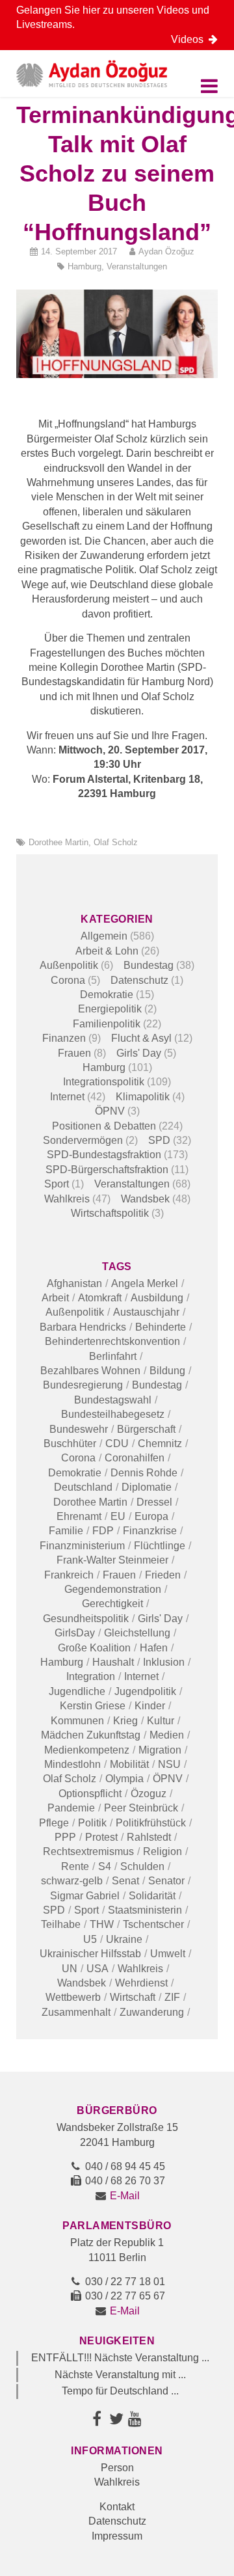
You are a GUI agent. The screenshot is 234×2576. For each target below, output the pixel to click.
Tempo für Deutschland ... (120, 2391)
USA (97, 1969)
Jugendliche (77, 1691)
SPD (159, 1140)
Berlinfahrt (113, 1356)
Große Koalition (94, 1648)
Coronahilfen (135, 1458)
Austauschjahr (146, 1312)
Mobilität (129, 1764)
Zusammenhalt (76, 2012)
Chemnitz (160, 1444)
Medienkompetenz (87, 1750)
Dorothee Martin (58, 842)
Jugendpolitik (145, 1691)
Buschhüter (70, 1444)
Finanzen (64, 1038)
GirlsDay (75, 1633)
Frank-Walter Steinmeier (112, 1560)
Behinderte (161, 1327)
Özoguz (149, 1794)
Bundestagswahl (113, 1400)
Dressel (154, 1502)
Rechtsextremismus (88, 1851)
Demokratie (107, 995)
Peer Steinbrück (141, 1808)
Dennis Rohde (144, 1473)
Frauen (74, 1053)
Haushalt (113, 1662)
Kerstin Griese (93, 1706)
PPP (65, 1837)
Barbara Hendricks (83, 1327)
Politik (92, 1823)
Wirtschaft (133, 1997)
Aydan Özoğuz (166, 251)
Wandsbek (145, 1199)
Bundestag (149, 965)
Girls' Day (139, 1053)
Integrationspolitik (104, 1082)
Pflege (54, 1823)
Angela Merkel (145, 1283)
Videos (190, 39)
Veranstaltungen (137, 266)
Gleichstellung (137, 1633)
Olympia (124, 1779)
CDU (117, 1444)
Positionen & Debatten (104, 1126)
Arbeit (55, 1298)
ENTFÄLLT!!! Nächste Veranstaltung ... (120, 2358)
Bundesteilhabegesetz (113, 1414)
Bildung (167, 1371)
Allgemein (104, 936)
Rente (75, 1866)
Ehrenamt (79, 1516)
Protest (101, 1837)
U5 (90, 1939)
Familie (66, 1531)
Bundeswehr (79, 1429)
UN (70, 1969)
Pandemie (71, 1808)
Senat (125, 1881)
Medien (167, 1735)
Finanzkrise (150, 1531)
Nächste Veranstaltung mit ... (120, 2375)
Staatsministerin (145, 1910)
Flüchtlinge (160, 1546)
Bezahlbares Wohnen (90, 1371)
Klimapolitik (143, 1097)
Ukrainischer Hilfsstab (90, 1954)
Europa (151, 1516)
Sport (57, 1184)
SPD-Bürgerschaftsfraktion (107, 1170)
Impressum (117, 2536)
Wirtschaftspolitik (110, 1213)
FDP (103, 1531)
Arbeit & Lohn (107, 951)
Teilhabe (61, 1924)
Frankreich (69, 1575)
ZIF (172, 1997)
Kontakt (117, 2507)
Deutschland (83, 1487)
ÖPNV (110, 1111)
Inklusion (164, 1662)
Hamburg (84, 266)
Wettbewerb (73, 1997)
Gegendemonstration (113, 1589)
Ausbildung (157, 1298)
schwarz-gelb (72, 1881)
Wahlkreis (67, 1199)
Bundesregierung (83, 1385)
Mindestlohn (72, 1764)
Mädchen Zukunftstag (91, 1735)
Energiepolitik (110, 1009)
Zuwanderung (152, 2012)
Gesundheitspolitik (86, 1619)
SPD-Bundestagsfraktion (104, 1155)
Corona (68, 980)
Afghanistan (74, 1283)
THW (102, 1924)
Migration (160, 1750)
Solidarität (152, 1896)
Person (117, 2468)
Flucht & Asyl (141, 1038)
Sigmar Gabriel (85, 1896)
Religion (162, 1851)
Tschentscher (153, 1924)
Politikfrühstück (151, 1823)
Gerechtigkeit (112, 1604)
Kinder (150, 1706)
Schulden (142, 1866)
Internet (67, 1097)
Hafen (154, 1648)
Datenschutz (139, 980)
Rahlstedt (149, 1837)
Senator (166, 1881)
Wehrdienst (141, 1983)
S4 (105, 1866)
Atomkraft (100, 1298)
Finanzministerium (82, 1546)
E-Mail (125, 2196)
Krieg (125, 1721)
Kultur (161, 1721)
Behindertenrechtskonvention (112, 1341)
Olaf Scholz (116, 842)
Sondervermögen (83, 1140)
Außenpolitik (69, 965)
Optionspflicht (90, 1794)
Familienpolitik (107, 1024)
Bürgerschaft (146, 1429)
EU (118, 1516)
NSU (169, 1764)
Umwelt (168, 1954)
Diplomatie (147, 1487)
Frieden (163, 1575)
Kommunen (77, 1721)
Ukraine (124, 1939)
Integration (91, 1676)
